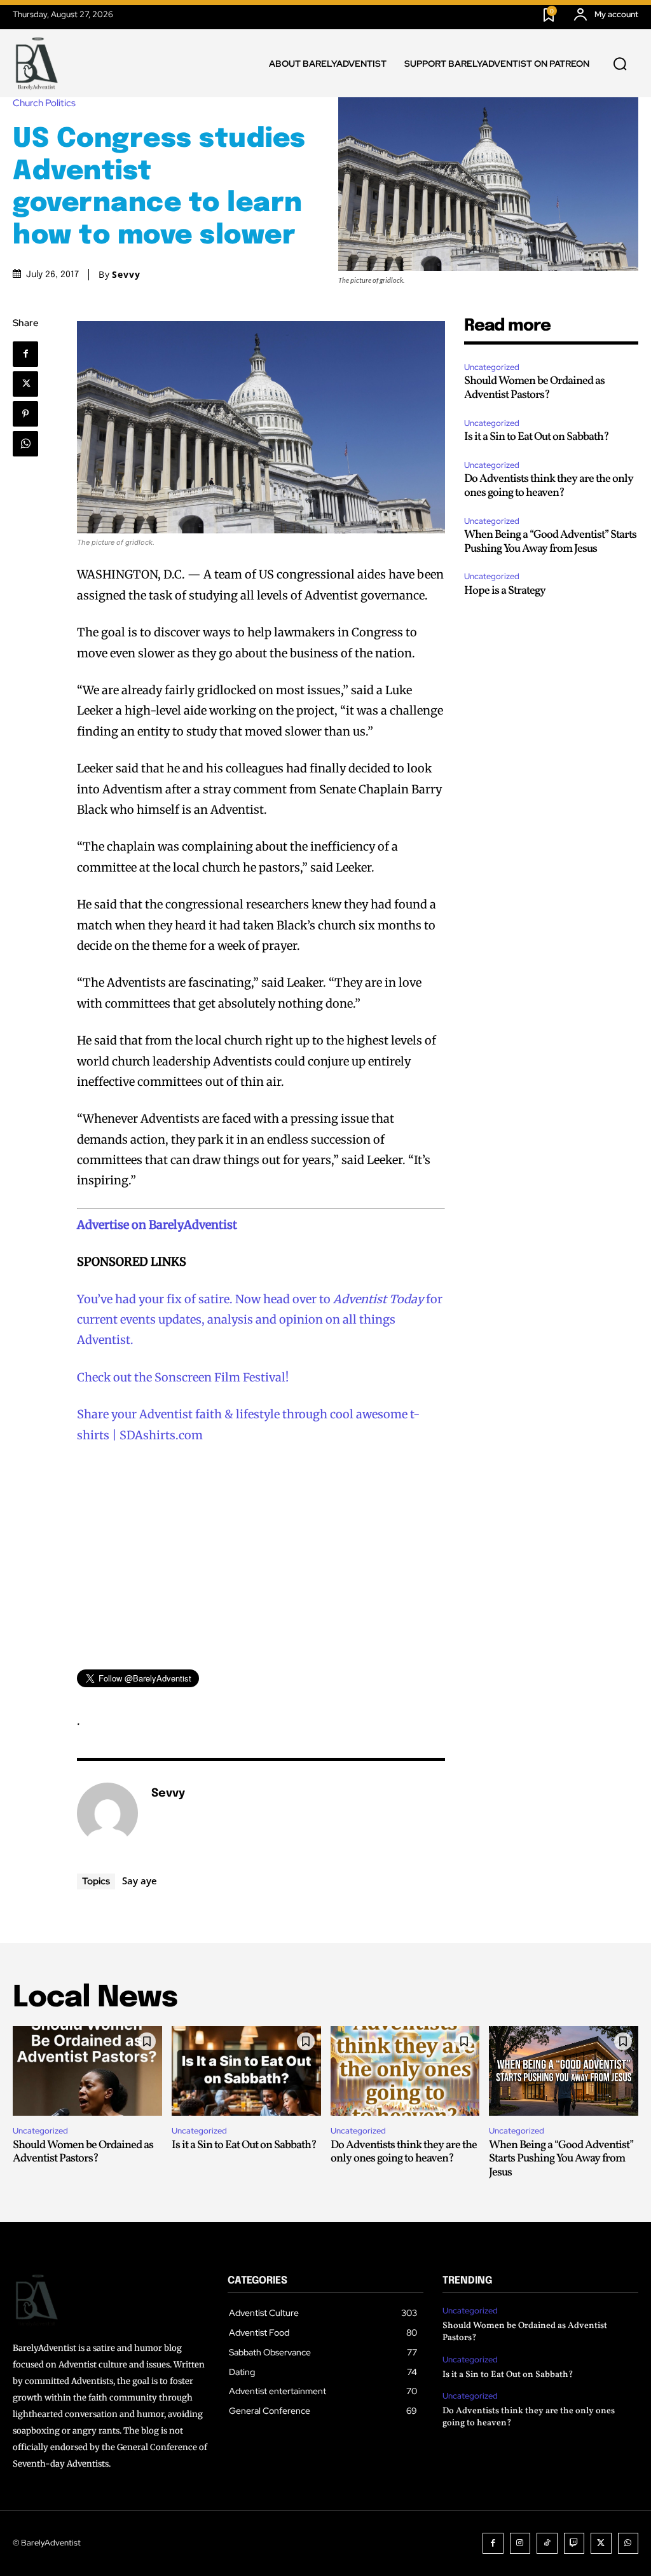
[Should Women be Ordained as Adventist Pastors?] (87, 2071)
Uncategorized (492, 367)
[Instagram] (520, 2543)
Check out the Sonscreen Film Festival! (183, 1377)
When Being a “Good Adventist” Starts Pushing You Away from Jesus (550, 542)
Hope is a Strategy (505, 591)
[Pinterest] (25, 414)
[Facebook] (25, 354)
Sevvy (126, 275)
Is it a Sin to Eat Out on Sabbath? (537, 437)
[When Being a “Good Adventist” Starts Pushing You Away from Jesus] (564, 2071)
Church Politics (44, 103)
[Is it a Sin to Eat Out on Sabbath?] (246, 2071)
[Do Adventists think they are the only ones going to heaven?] (405, 2071)
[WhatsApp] (25, 444)
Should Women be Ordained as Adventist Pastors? (534, 388)
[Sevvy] (107, 1813)
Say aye (140, 1881)
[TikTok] (547, 2543)
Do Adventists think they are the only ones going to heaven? (549, 486)
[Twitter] (25, 384)
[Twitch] (574, 2543)
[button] (620, 64)
